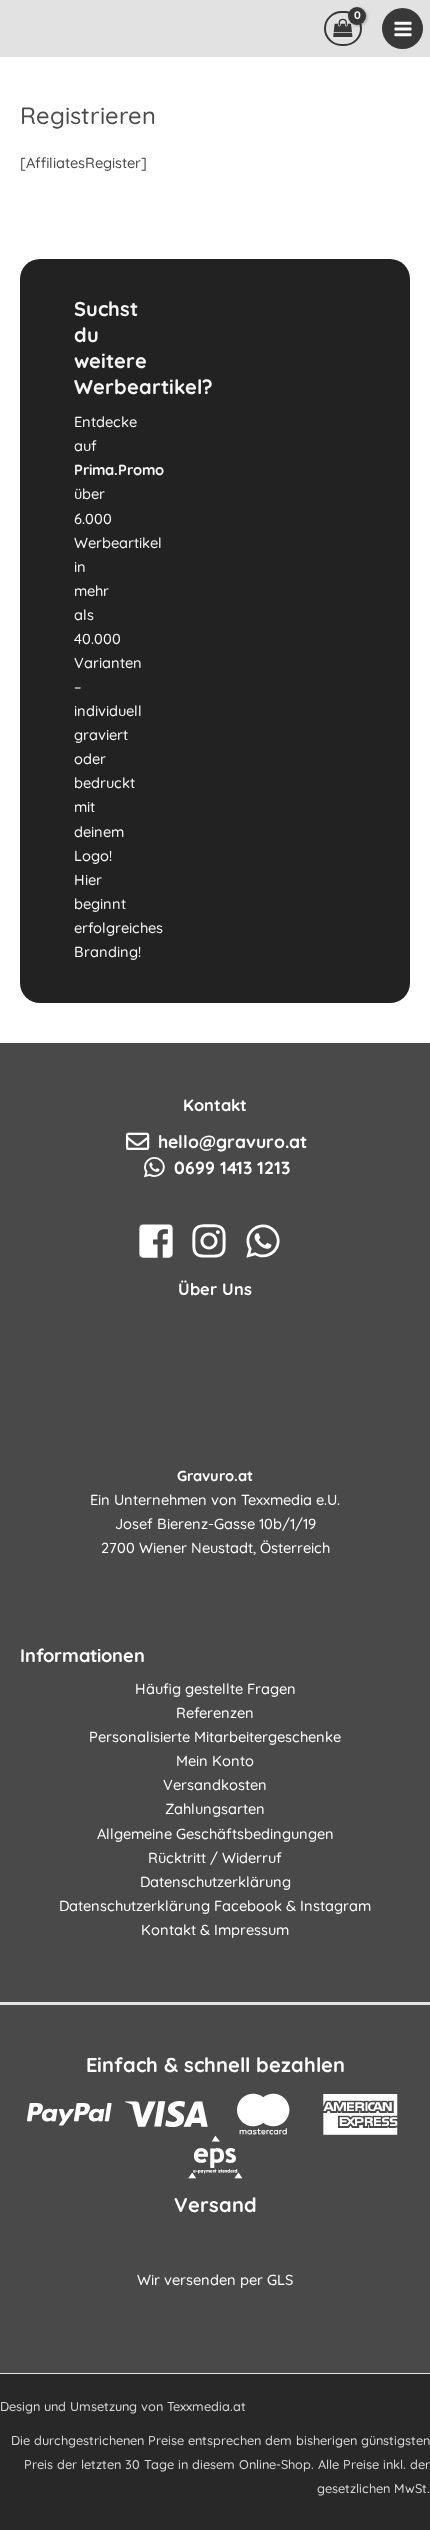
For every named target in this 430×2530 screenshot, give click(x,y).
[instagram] (214, 1241)
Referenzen (215, 1712)
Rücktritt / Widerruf (215, 1857)
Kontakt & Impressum (215, 1929)
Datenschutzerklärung (215, 1881)
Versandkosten (215, 1784)
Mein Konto (215, 1760)
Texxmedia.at (206, 2406)
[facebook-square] (161, 1241)
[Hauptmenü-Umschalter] (402, 28)
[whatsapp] (268, 1241)
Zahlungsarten (215, 1808)
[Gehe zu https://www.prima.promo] (215, 631)
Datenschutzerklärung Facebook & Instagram (215, 1905)
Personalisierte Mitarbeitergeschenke (215, 1736)
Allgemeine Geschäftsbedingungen (215, 1833)
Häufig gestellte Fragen (215, 1688)
